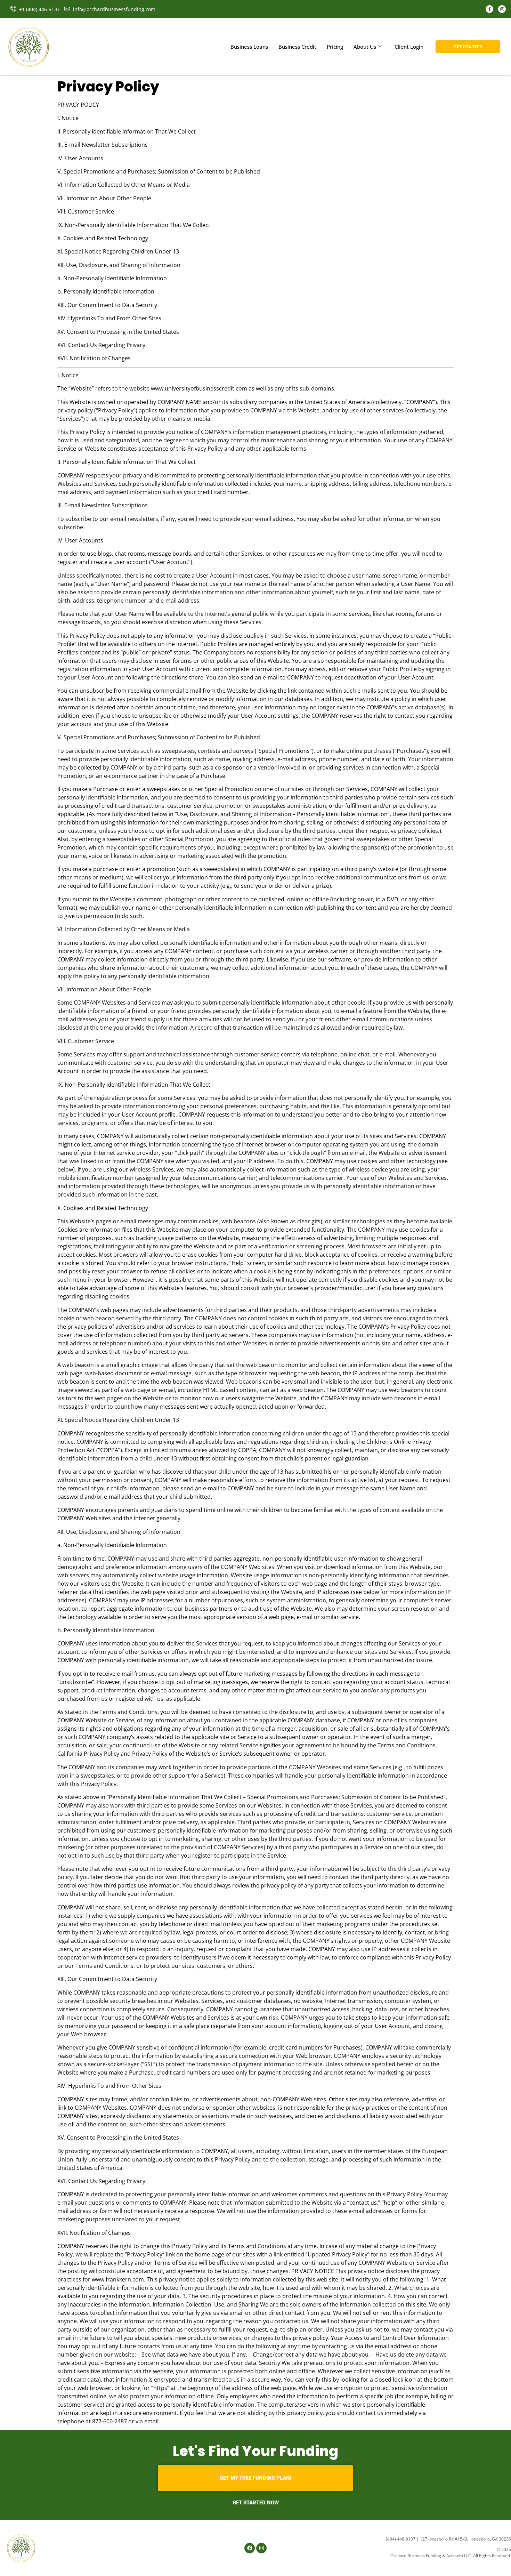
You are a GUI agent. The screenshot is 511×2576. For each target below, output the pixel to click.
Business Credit (297, 47)
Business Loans (249, 47)
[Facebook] (489, 9)
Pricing (335, 47)
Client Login (409, 47)
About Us (365, 47)
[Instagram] (502, 9)
